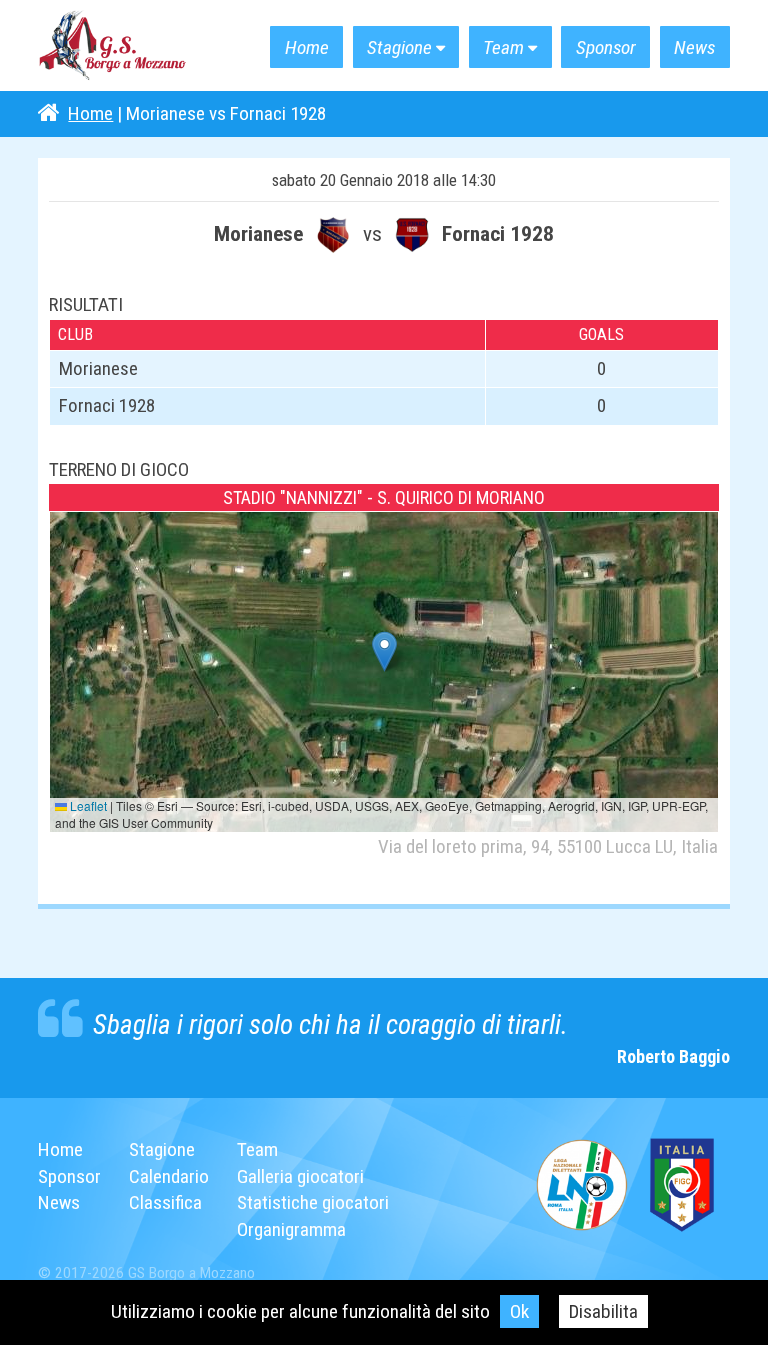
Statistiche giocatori (313, 1202)
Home (307, 47)
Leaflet (87, 805)
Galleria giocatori (300, 1176)
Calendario (169, 1176)
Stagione (399, 47)
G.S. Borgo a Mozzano (113, 46)
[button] (384, 651)
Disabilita (603, 1311)
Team (503, 47)
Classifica (165, 1202)
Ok (519, 1311)
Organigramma (291, 1229)
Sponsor (606, 47)
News (694, 47)
